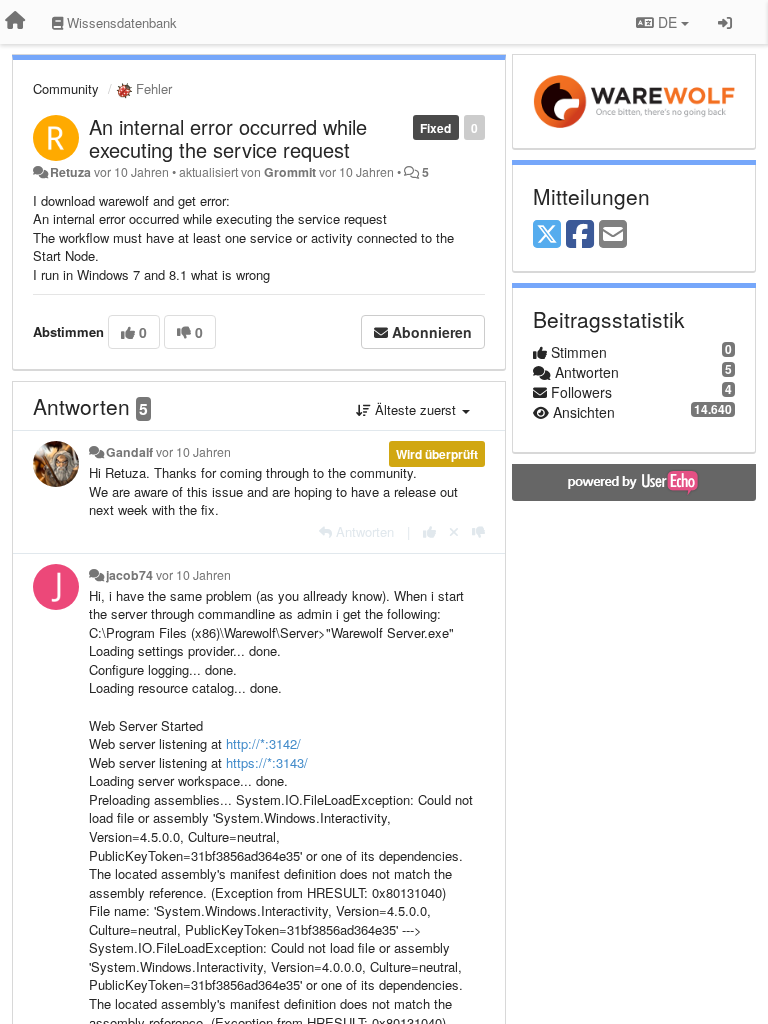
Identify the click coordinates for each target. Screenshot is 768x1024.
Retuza (70, 172)
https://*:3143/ (267, 762)
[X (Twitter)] (547, 235)
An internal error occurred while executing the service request (228, 138)
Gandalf (129, 452)
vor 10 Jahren (193, 452)
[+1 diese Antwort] (429, 531)
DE (667, 22)
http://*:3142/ (263, 743)
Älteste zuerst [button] (415, 409)
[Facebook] (580, 235)
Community (66, 88)
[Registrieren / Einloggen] (725, 22)
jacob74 (129, 575)
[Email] (613, 235)
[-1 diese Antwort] (478, 531)
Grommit (290, 172)
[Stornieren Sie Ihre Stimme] (454, 531)
